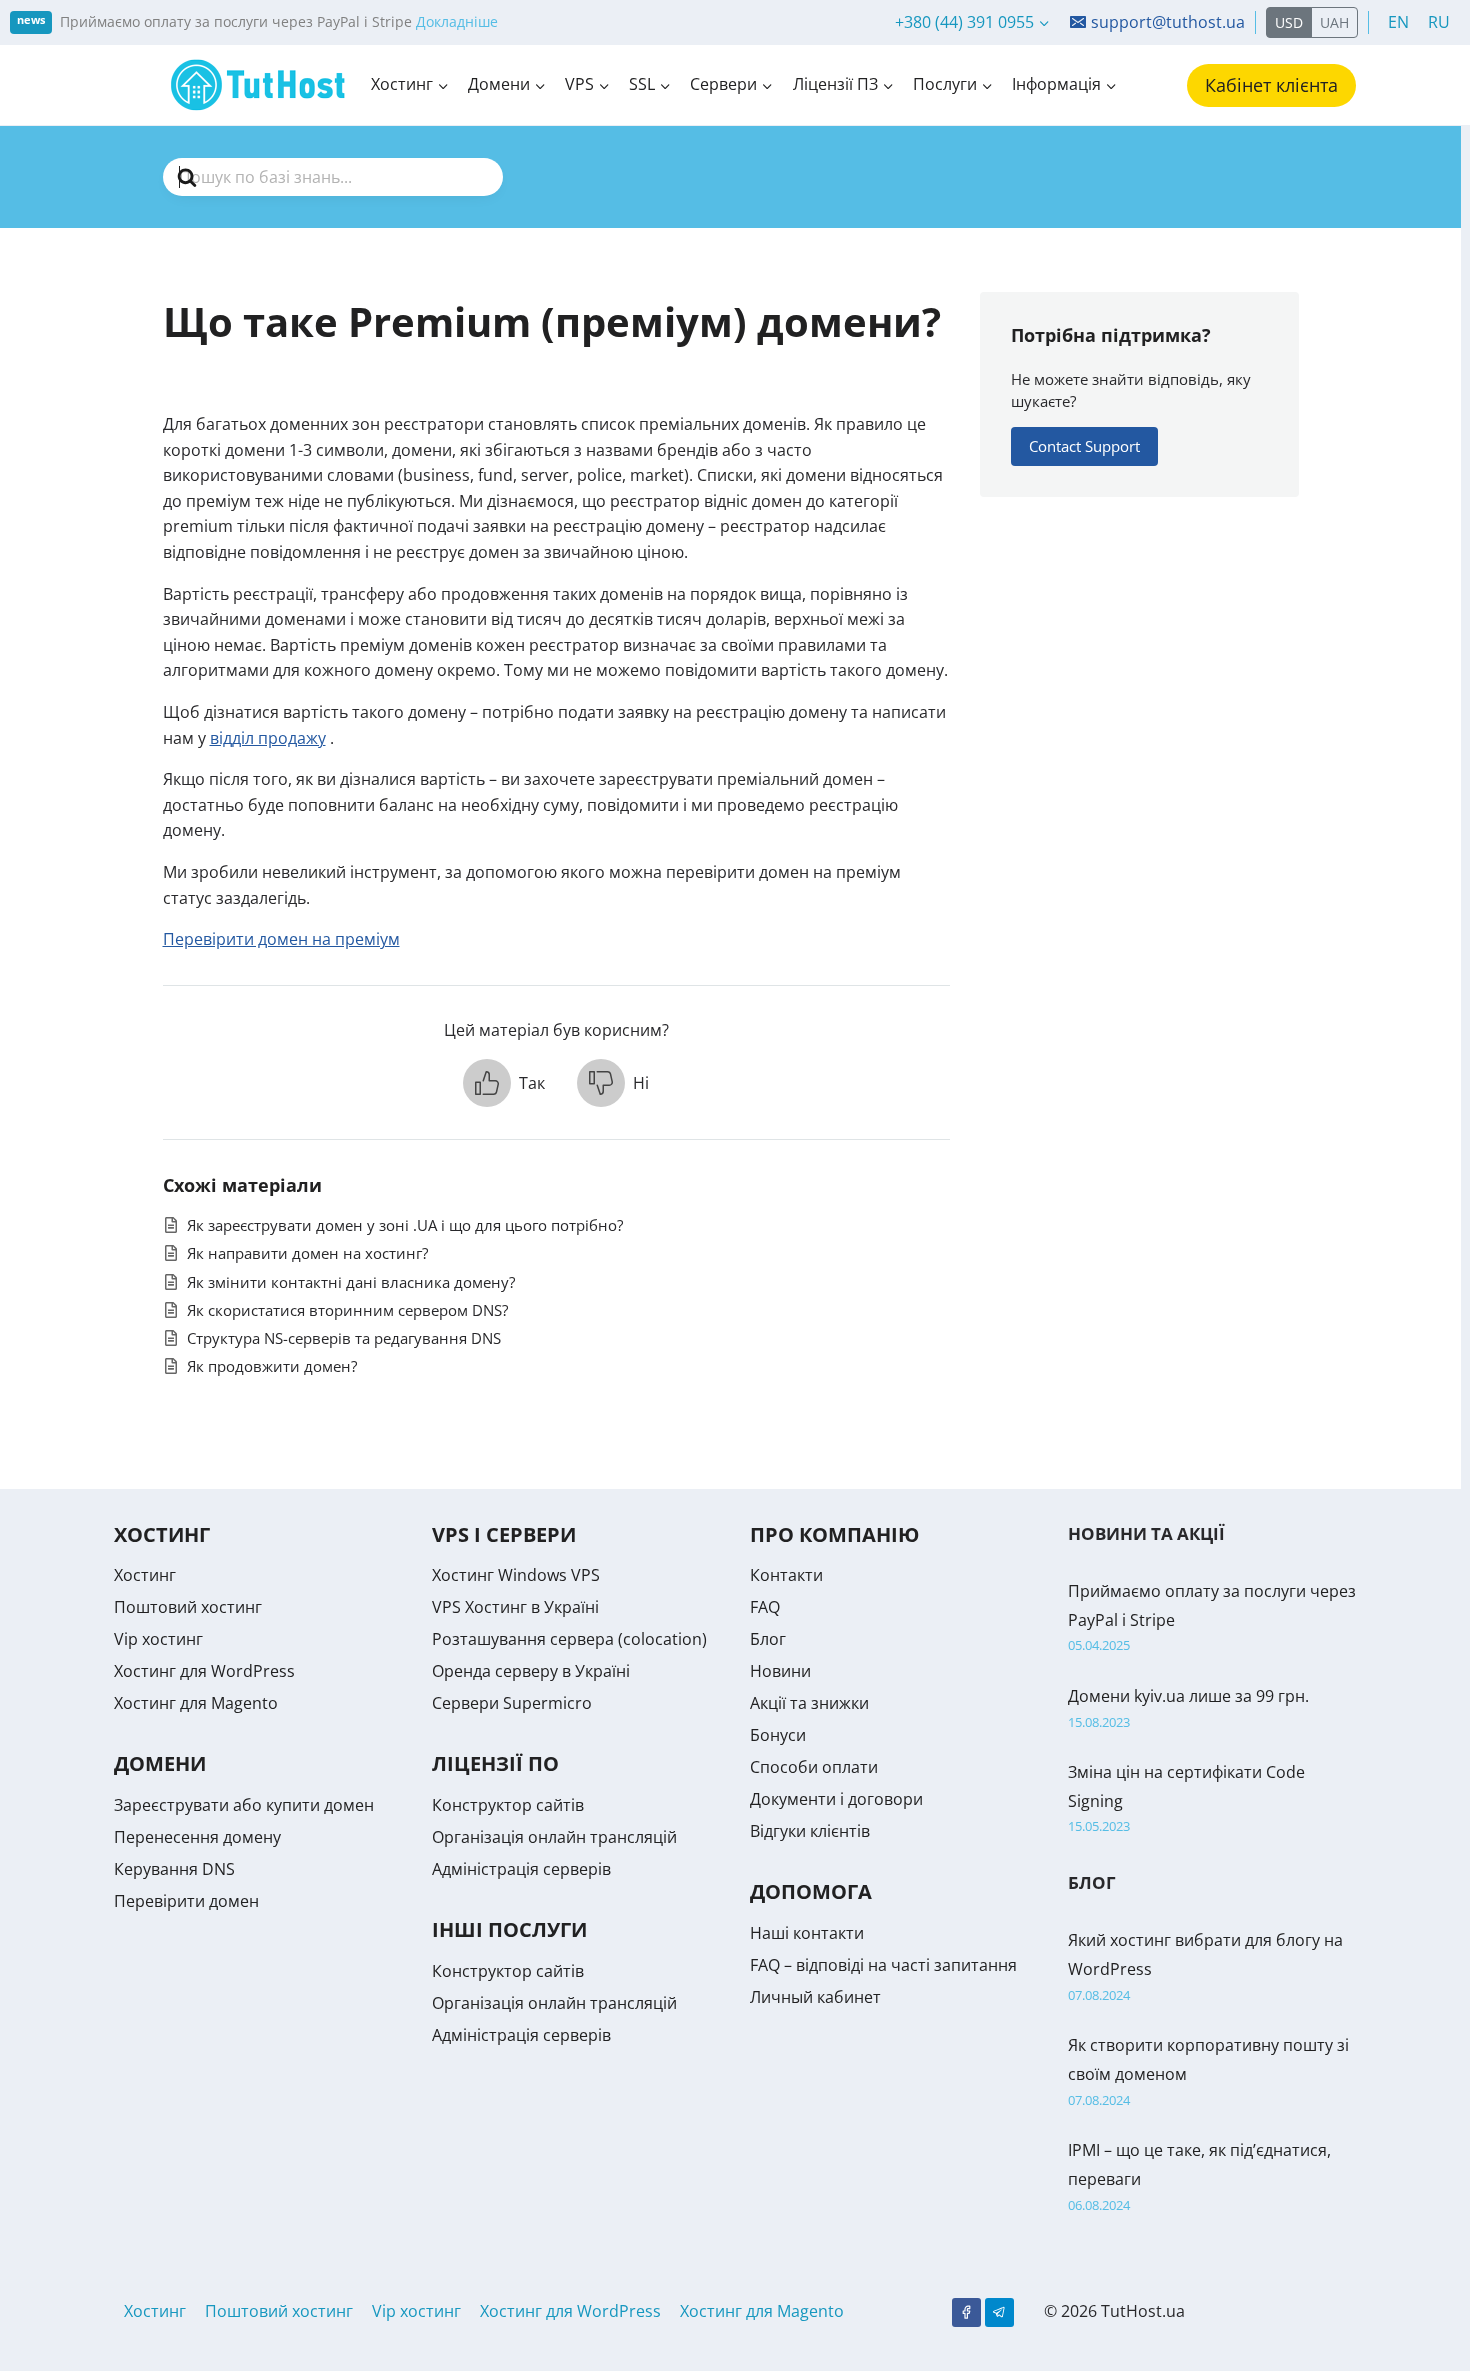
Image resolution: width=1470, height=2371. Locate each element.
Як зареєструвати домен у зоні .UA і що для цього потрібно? (405, 1225)
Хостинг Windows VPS (516, 1575)
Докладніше (457, 21)
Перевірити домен (186, 1901)
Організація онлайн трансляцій (554, 1837)
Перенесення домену (197, 1837)
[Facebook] (966, 2312)
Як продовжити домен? (272, 1366)
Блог (768, 1639)
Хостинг (145, 1575)
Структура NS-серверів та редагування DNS (344, 1338)
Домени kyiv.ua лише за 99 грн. (1188, 1696)
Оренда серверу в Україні (531, 1671)
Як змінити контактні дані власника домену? (351, 1282)
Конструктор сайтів (508, 1805)
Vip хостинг (158, 1639)
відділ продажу (268, 738)
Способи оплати (814, 1767)
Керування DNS (174, 1869)
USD (1289, 22)
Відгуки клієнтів (810, 1831)
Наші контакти (807, 1933)
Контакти (786, 1575)
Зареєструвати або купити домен (244, 1805)
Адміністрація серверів (521, 1869)
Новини (780, 1671)
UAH (1334, 22)
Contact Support (1084, 446)
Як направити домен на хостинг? (307, 1253)
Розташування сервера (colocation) (569, 1639)
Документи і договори (836, 1799)
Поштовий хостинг (188, 1607)
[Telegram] (999, 2312)
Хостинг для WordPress (204, 1671)
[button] (504, 1083)
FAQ (765, 1607)
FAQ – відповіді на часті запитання (883, 1965)
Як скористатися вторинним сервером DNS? (347, 1310)
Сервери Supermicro (512, 1703)
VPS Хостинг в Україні (515, 1607)
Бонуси (778, 1735)
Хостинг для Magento (196, 1703)
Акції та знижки (809, 1703)
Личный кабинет (815, 1997)
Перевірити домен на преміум (281, 939)
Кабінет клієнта (1271, 85)
